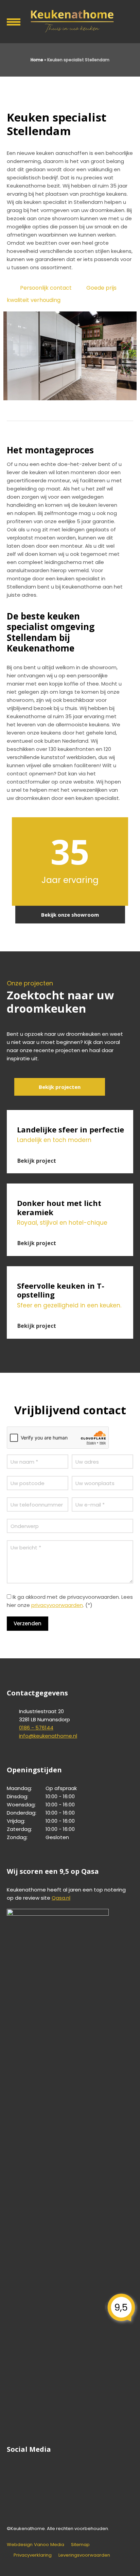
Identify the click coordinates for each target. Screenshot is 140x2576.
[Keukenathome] (70, 21)
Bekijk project (37, 1161)
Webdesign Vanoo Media (36, 2545)
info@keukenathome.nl (48, 1736)
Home (37, 60)
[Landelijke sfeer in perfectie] (70, 1114)
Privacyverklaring (33, 2555)
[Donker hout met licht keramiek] (70, 1188)
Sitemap (80, 2545)
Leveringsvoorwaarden (84, 2555)
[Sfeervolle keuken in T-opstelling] (70, 1270)
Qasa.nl (61, 1898)
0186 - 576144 (36, 1728)
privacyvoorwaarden (57, 1605)
